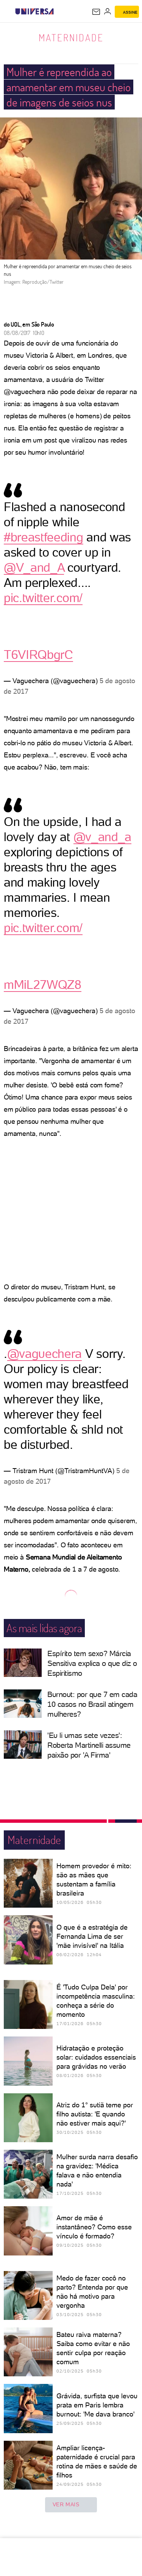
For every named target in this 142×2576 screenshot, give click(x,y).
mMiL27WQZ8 (43, 985)
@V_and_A (34, 568)
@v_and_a (102, 837)
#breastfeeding (44, 537)
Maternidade (71, 38)
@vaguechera (44, 1354)
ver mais (66, 2504)
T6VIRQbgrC (38, 655)
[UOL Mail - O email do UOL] (96, 12)
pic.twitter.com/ (43, 598)
